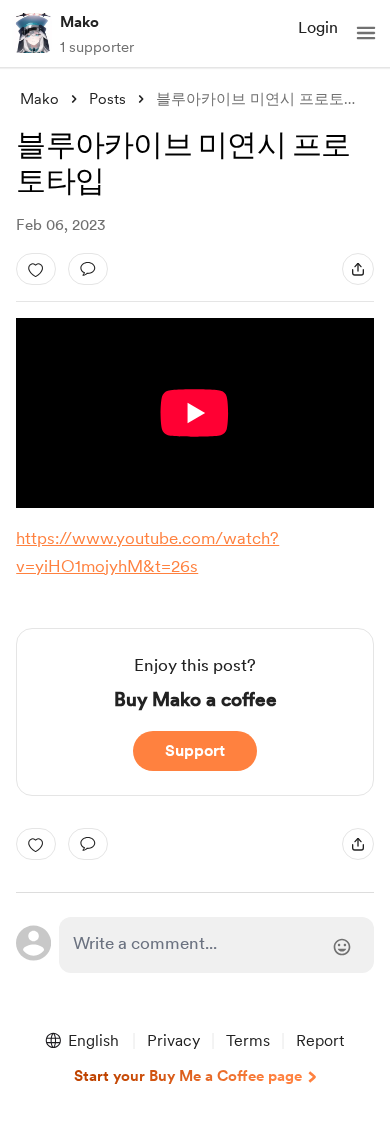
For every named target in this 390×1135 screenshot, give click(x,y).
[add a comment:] (88, 269)
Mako (79, 22)
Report (320, 1040)
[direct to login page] (216, 945)
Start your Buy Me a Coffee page (188, 1076)
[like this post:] (36, 269)
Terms (248, 1040)
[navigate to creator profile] (32, 33)
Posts (107, 99)
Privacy (173, 1040)
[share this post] (358, 269)
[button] (366, 33)
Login (318, 27)
